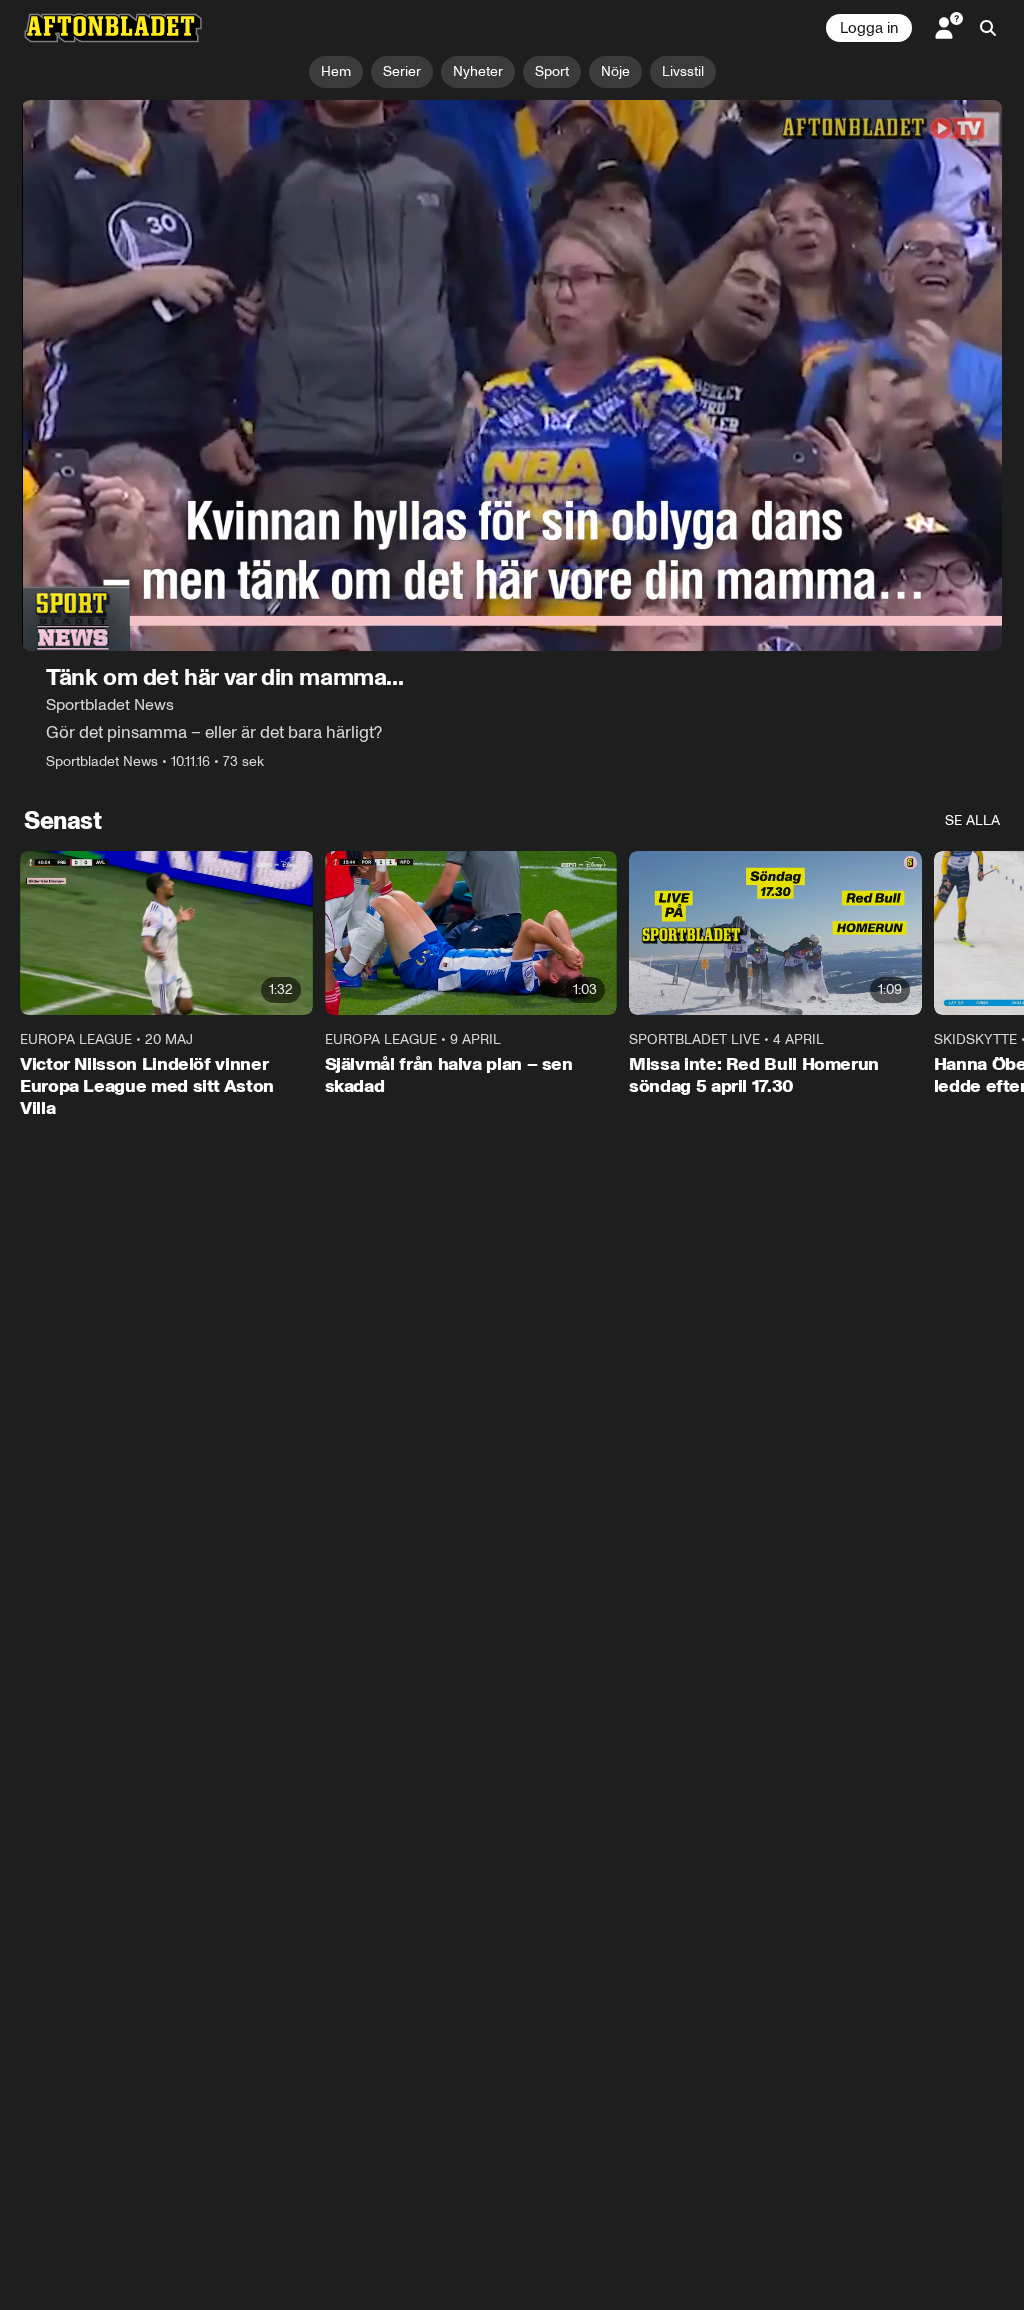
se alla (972, 820)
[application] (512, 375)
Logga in (869, 28)
